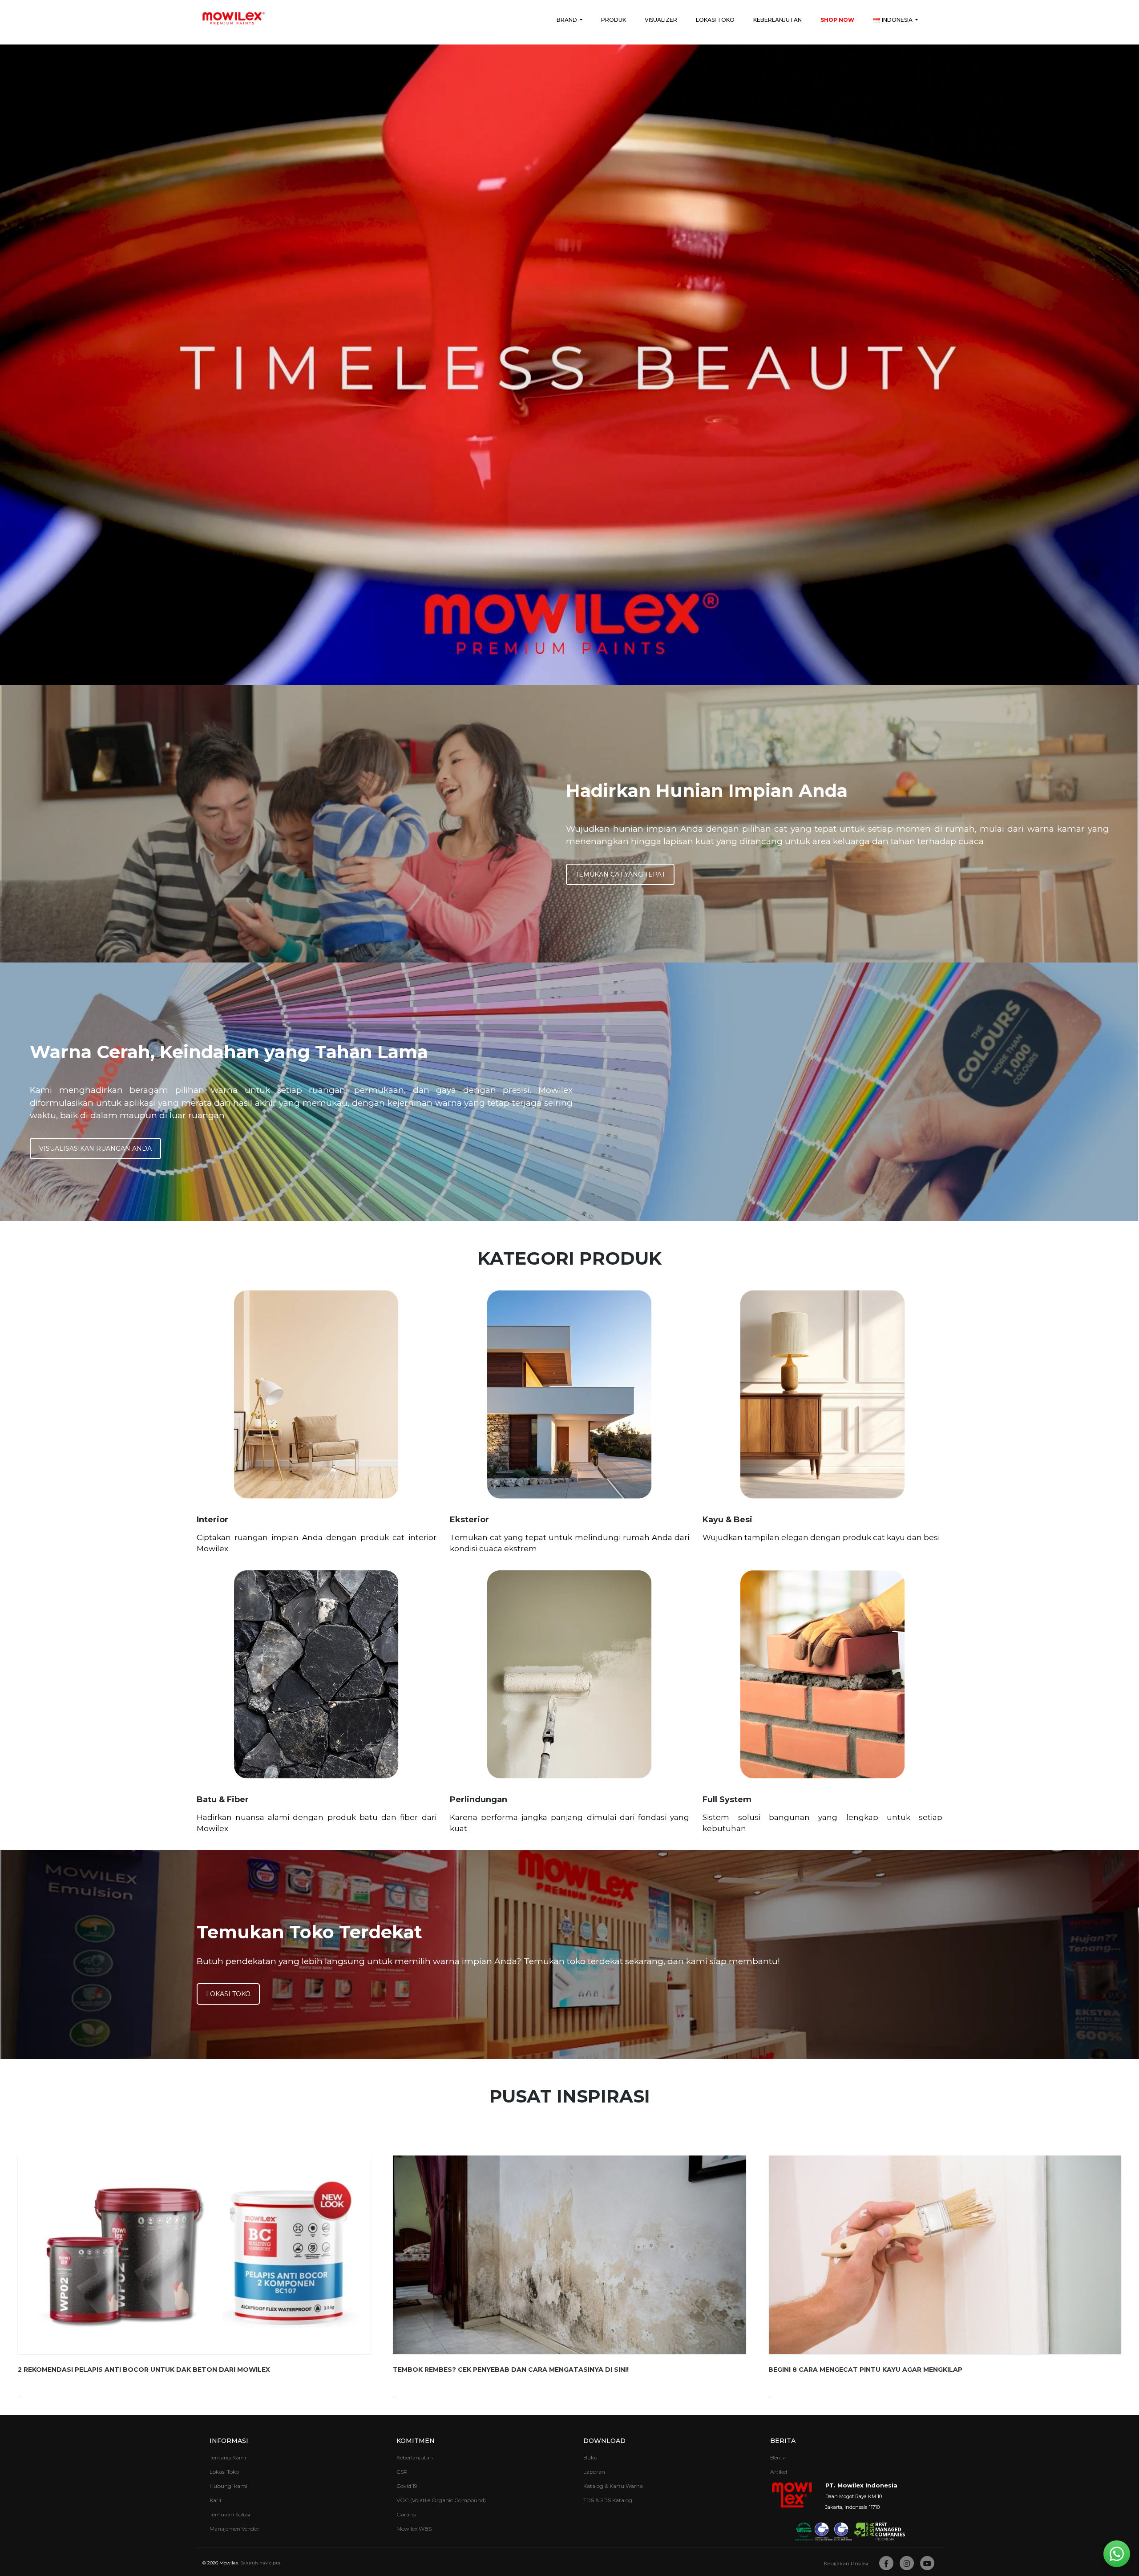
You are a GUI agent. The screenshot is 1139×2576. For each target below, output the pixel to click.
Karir (216, 2500)
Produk (614, 20)
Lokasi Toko (715, 20)
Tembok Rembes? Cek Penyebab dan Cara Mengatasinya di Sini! (511, 2370)
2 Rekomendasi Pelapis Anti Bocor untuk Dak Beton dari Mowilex (144, 2370)
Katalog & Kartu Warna (613, 2486)
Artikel (779, 2472)
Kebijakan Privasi (846, 2563)
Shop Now (837, 20)
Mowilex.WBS (414, 2529)
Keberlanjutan (778, 20)
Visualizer (661, 20)
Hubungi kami (228, 2486)
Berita (778, 2457)
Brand (567, 20)
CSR (402, 2472)
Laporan (594, 2472)
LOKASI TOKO (228, 1994)
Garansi (406, 2514)
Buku (590, 2457)
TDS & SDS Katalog (608, 2500)
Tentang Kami (228, 2457)
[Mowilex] (234, 18)
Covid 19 (407, 2486)
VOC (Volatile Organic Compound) (441, 2500)
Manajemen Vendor (234, 2529)
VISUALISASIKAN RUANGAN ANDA (95, 1148)
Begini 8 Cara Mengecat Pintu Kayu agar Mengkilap (865, 2370)
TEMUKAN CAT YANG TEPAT (620, 874)
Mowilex (229, 2563)
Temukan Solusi (230, 2514)
